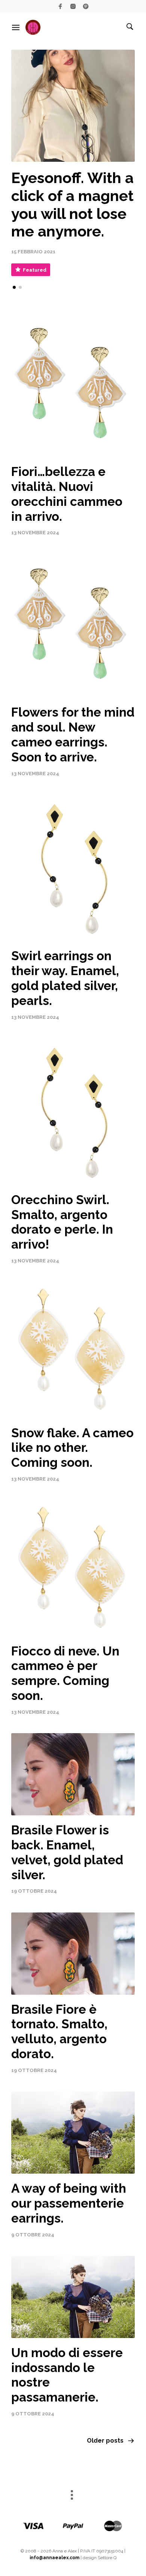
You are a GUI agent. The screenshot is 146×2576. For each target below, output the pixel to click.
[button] (14, 287)
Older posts (105, 2441)
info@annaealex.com (54, 2558)
